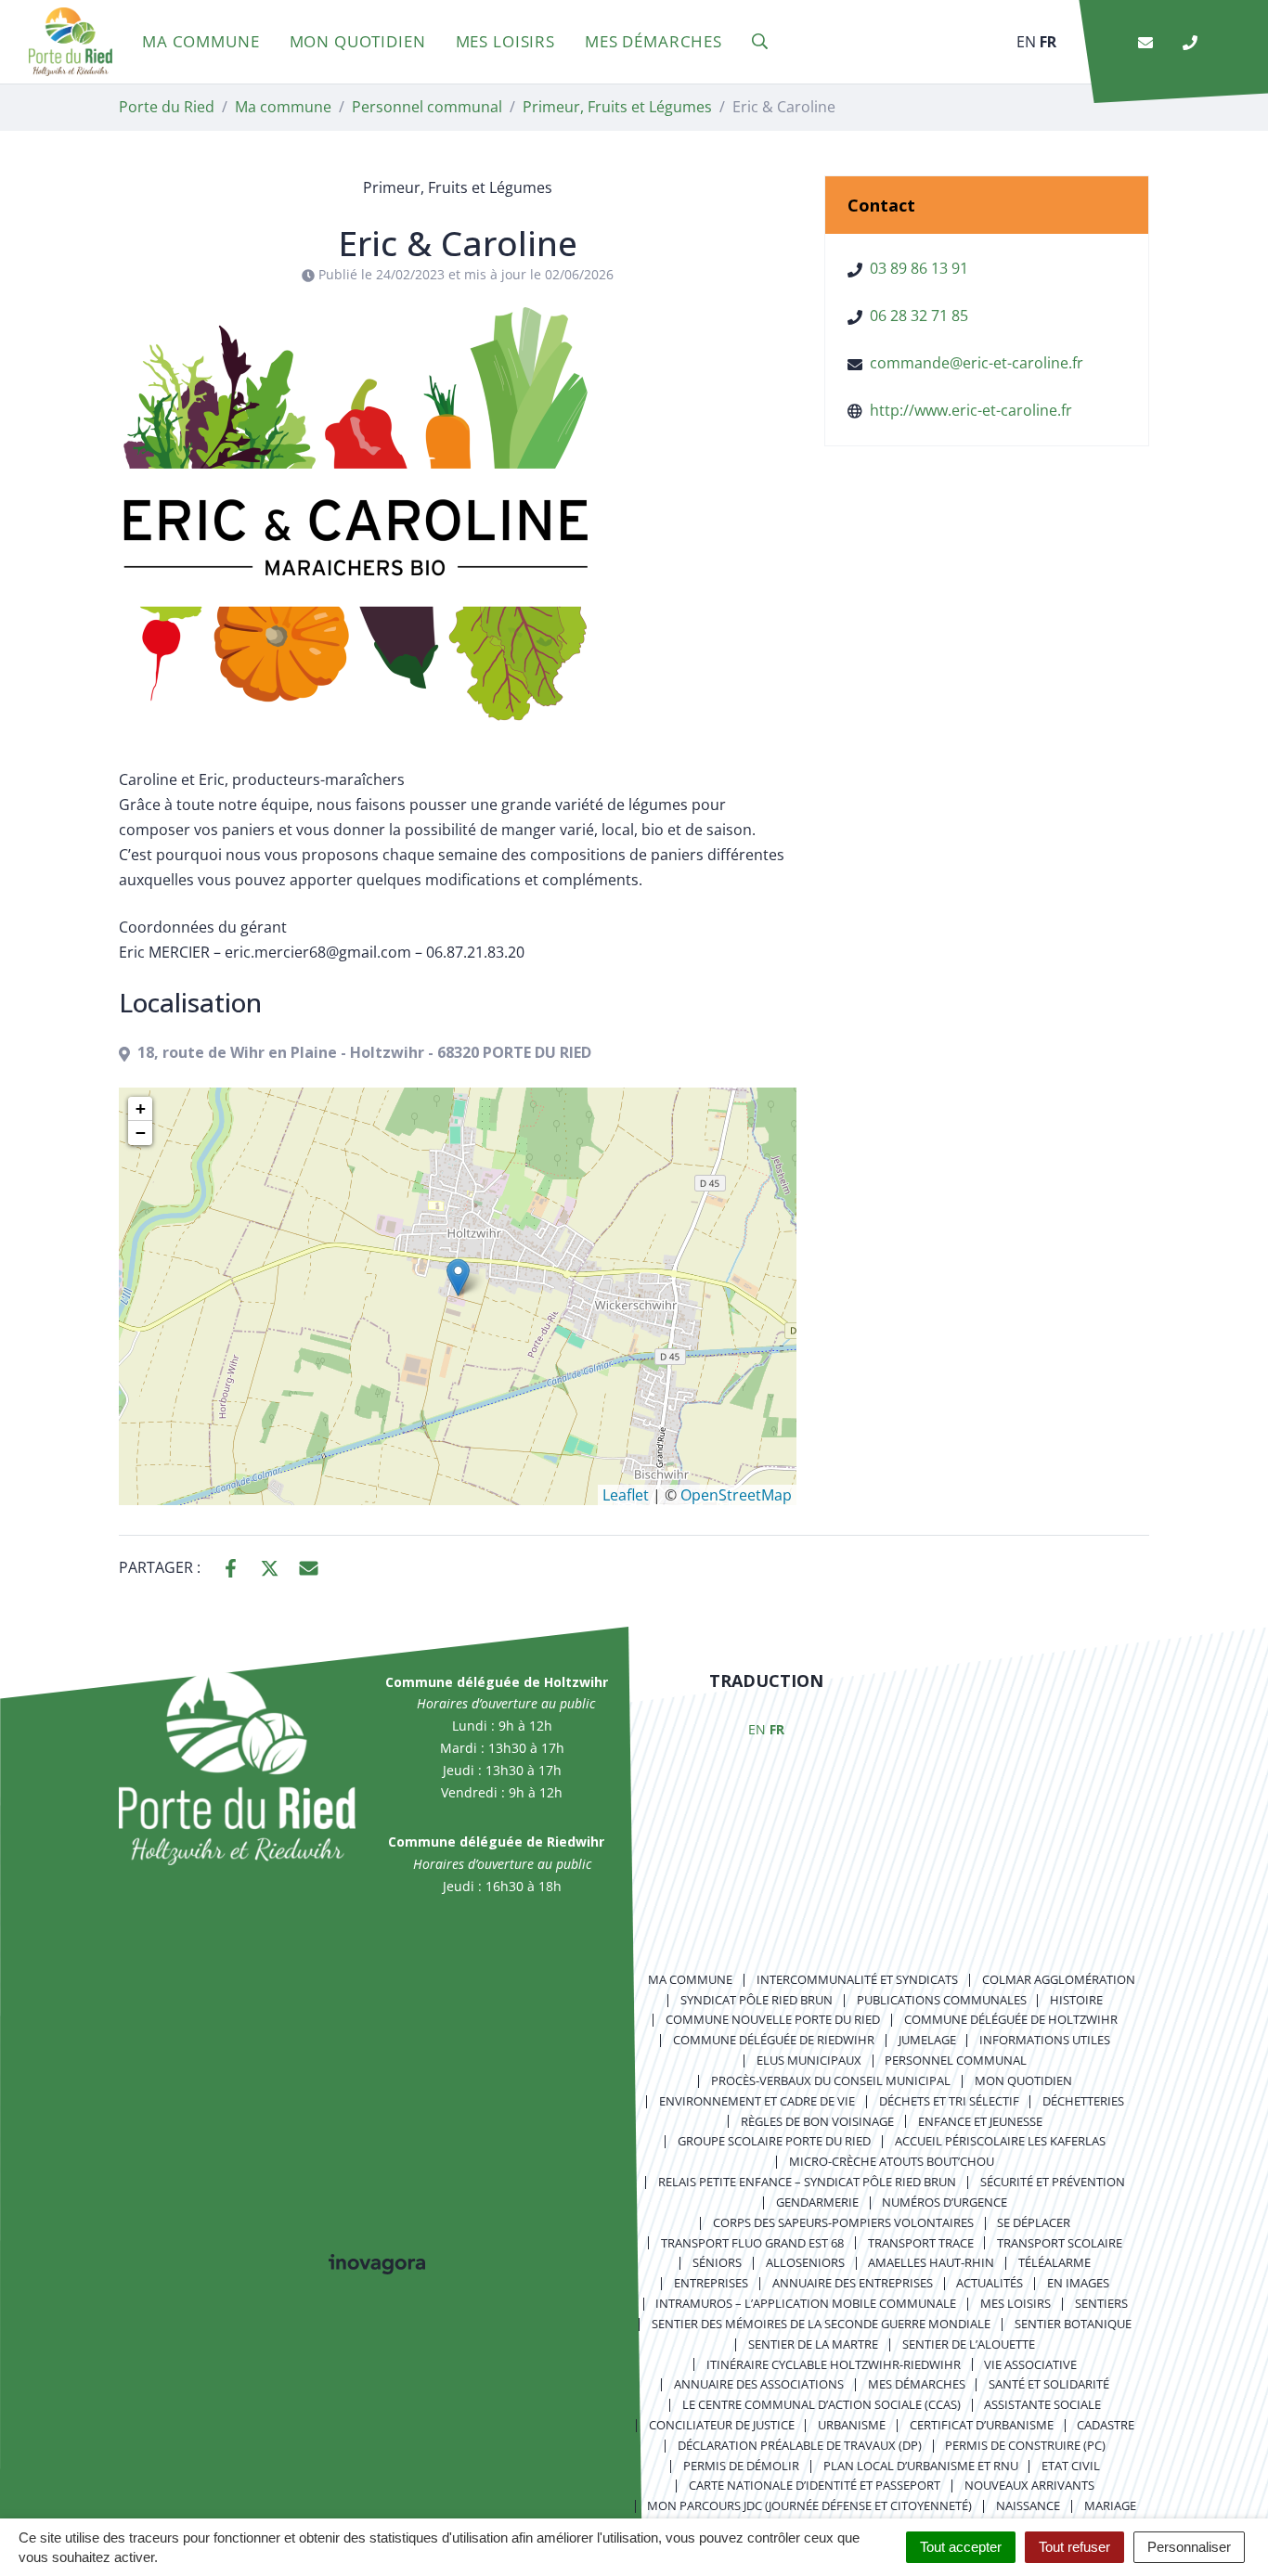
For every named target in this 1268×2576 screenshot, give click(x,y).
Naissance (1028, 2505)
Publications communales (942, 2000)
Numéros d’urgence (945, 2202)
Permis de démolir (741, 2466)
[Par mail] (309, 1566)
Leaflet (626, 1495)
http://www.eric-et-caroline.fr (971, 410)
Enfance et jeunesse (980, 2121)
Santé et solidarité (1049, 2384)
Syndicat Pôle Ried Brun (757, 2000)
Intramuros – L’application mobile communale (806, 2303)
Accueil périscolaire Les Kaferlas (1000, 2141)
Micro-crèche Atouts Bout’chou (892, 2161)
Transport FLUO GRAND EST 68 (752, 2243)
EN (1026, 42)
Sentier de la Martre (813, 2344)
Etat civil (1071, 2466)
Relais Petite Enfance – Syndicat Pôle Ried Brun (807, 2182)
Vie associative (1030, 2364)
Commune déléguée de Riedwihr (774, 2040)
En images (1078, 2283)
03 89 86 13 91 (919, 268)
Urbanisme (852, 2425)
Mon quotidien (358, 41)
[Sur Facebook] (231, 1566)
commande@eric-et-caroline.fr (977, 363)
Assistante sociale (1042, 2404)
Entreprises (711, 2283)
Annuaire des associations (759, 2384)
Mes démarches (653, 41)
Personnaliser (1189, 2547)
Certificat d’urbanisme (982, 2425)
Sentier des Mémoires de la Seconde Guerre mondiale (821, 2324)
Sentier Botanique (1073, 2324)
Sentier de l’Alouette (969, 2344)
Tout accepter (961, 2547)
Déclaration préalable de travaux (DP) (800, 2445)
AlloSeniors (805, 2262)
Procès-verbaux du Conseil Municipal (831, 2080)
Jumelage (927, 2040)
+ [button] (141, 1108)
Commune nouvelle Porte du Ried (773, 2019)
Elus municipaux (809, 2060)
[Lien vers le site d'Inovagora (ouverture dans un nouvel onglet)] (377, 2262)
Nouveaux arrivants (1029, 2485)
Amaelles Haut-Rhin (931, 2262)
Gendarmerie (817, 2202)
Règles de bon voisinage (817, 2121)
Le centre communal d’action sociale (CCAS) (822, 2404)
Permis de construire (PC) (1025, 2445)
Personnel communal (956, 2060)
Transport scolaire (1060, 2243)
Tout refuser (1074, 2547)
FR (1048, 42)
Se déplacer (1034, 2222)
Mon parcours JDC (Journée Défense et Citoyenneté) (809, 2505)
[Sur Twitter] (270, 1566)
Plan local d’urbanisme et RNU (921, 2466)
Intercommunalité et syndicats (857, 1979)
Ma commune (201, 41)
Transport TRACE (921, 2243)
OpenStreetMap (736, 1495)
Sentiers (1101, 2303)
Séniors (717, 2262)
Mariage (1110, 2505)
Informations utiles (1045, 2040)
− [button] (141, 1133)
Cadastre (1106, 2425)
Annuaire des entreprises (853, 2283)
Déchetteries (1083, 2101)
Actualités (990, 2283)
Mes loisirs (505, 41)
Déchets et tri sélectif (949, 2101)
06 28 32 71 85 (919, 316)
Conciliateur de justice (722, 2425)
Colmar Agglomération (1059, 1979)
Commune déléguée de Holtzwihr (1011, 2019)
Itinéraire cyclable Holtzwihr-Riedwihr (834, 2364)
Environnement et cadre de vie (757, 2101)
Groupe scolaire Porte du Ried (774, 2141)
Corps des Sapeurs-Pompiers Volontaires (843, 2222)
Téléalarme (1055, 2262)
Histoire (1076, 2000)
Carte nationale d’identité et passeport (815, 2485)
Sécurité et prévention (1053, 2182)
